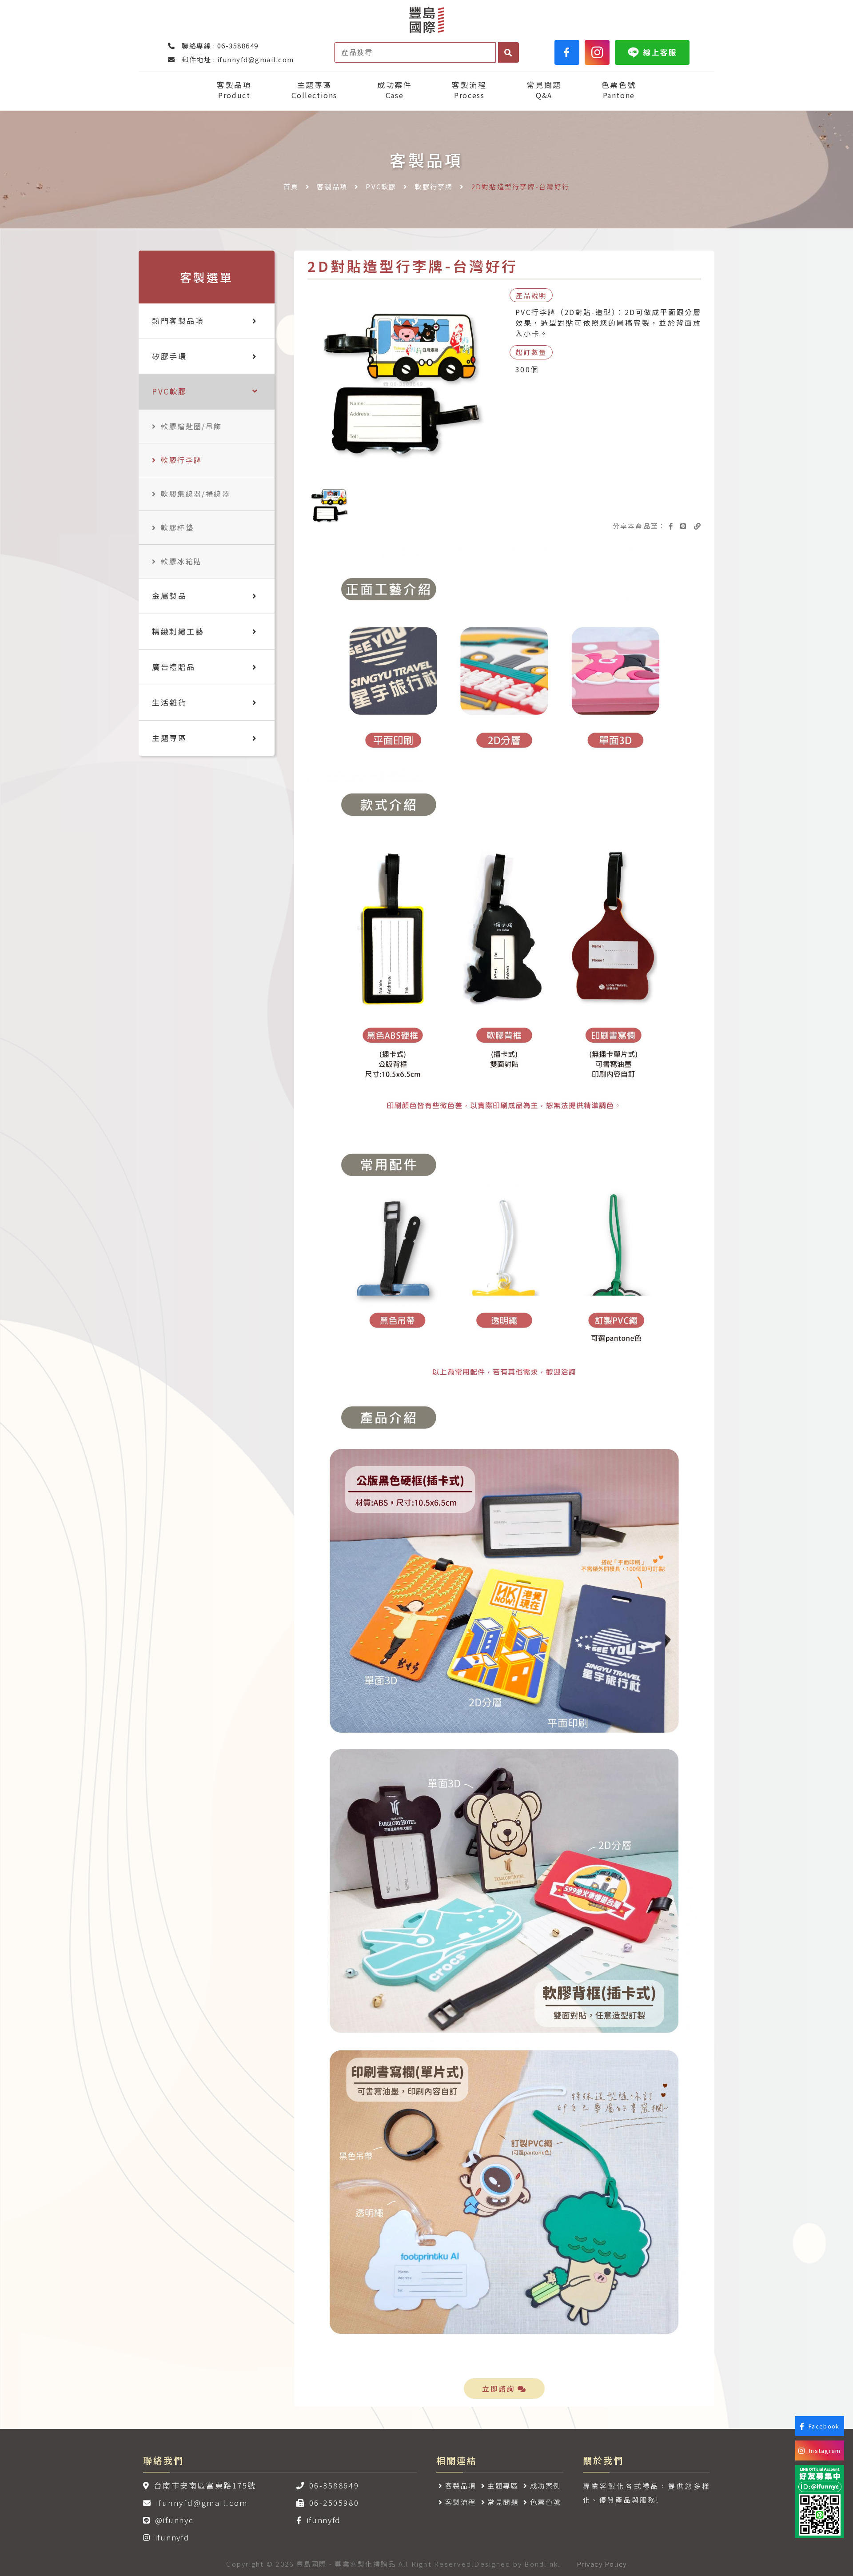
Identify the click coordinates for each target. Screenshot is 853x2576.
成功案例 (546, 2485)
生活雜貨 (169, 702)
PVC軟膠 (381, 186)
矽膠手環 (169, 356)
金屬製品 (169, 596)
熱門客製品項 (178, 321)
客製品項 (234, 90)
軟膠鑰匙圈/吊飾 (191, 426)
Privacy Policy (602, 2564)
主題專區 (314, 90)
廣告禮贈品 (174, 667)
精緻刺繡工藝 (178, 631)
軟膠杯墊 (177, 527)
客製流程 (469, 90)
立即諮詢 (500, 2389)
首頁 (291, 186)
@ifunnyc (174, 2520)
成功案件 (395, 90)
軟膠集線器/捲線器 (195, 494)
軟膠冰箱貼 (181, 561)
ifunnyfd (172, 2537)
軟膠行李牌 (434, 186)
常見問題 (544, 90)
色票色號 (619, 90)
